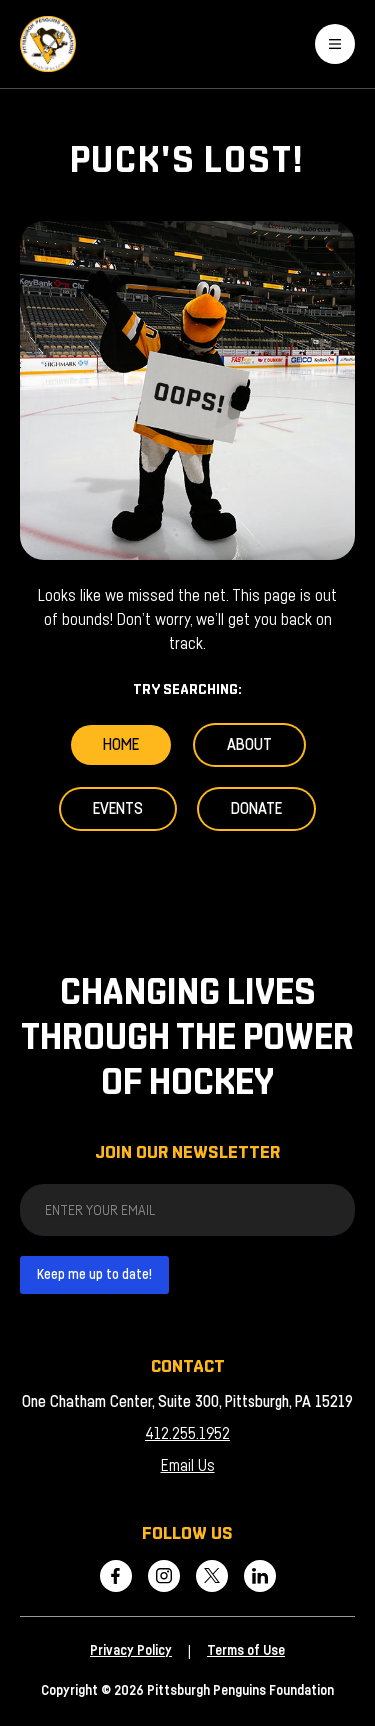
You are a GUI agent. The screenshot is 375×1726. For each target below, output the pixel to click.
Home (121, 745)
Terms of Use (246, 1651)
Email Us (188, 1466)
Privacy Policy (131, 1651)
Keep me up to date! (94, 1275)
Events (118, 809)
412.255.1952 (187, 1434)
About (249, 745)
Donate (256, 809)
